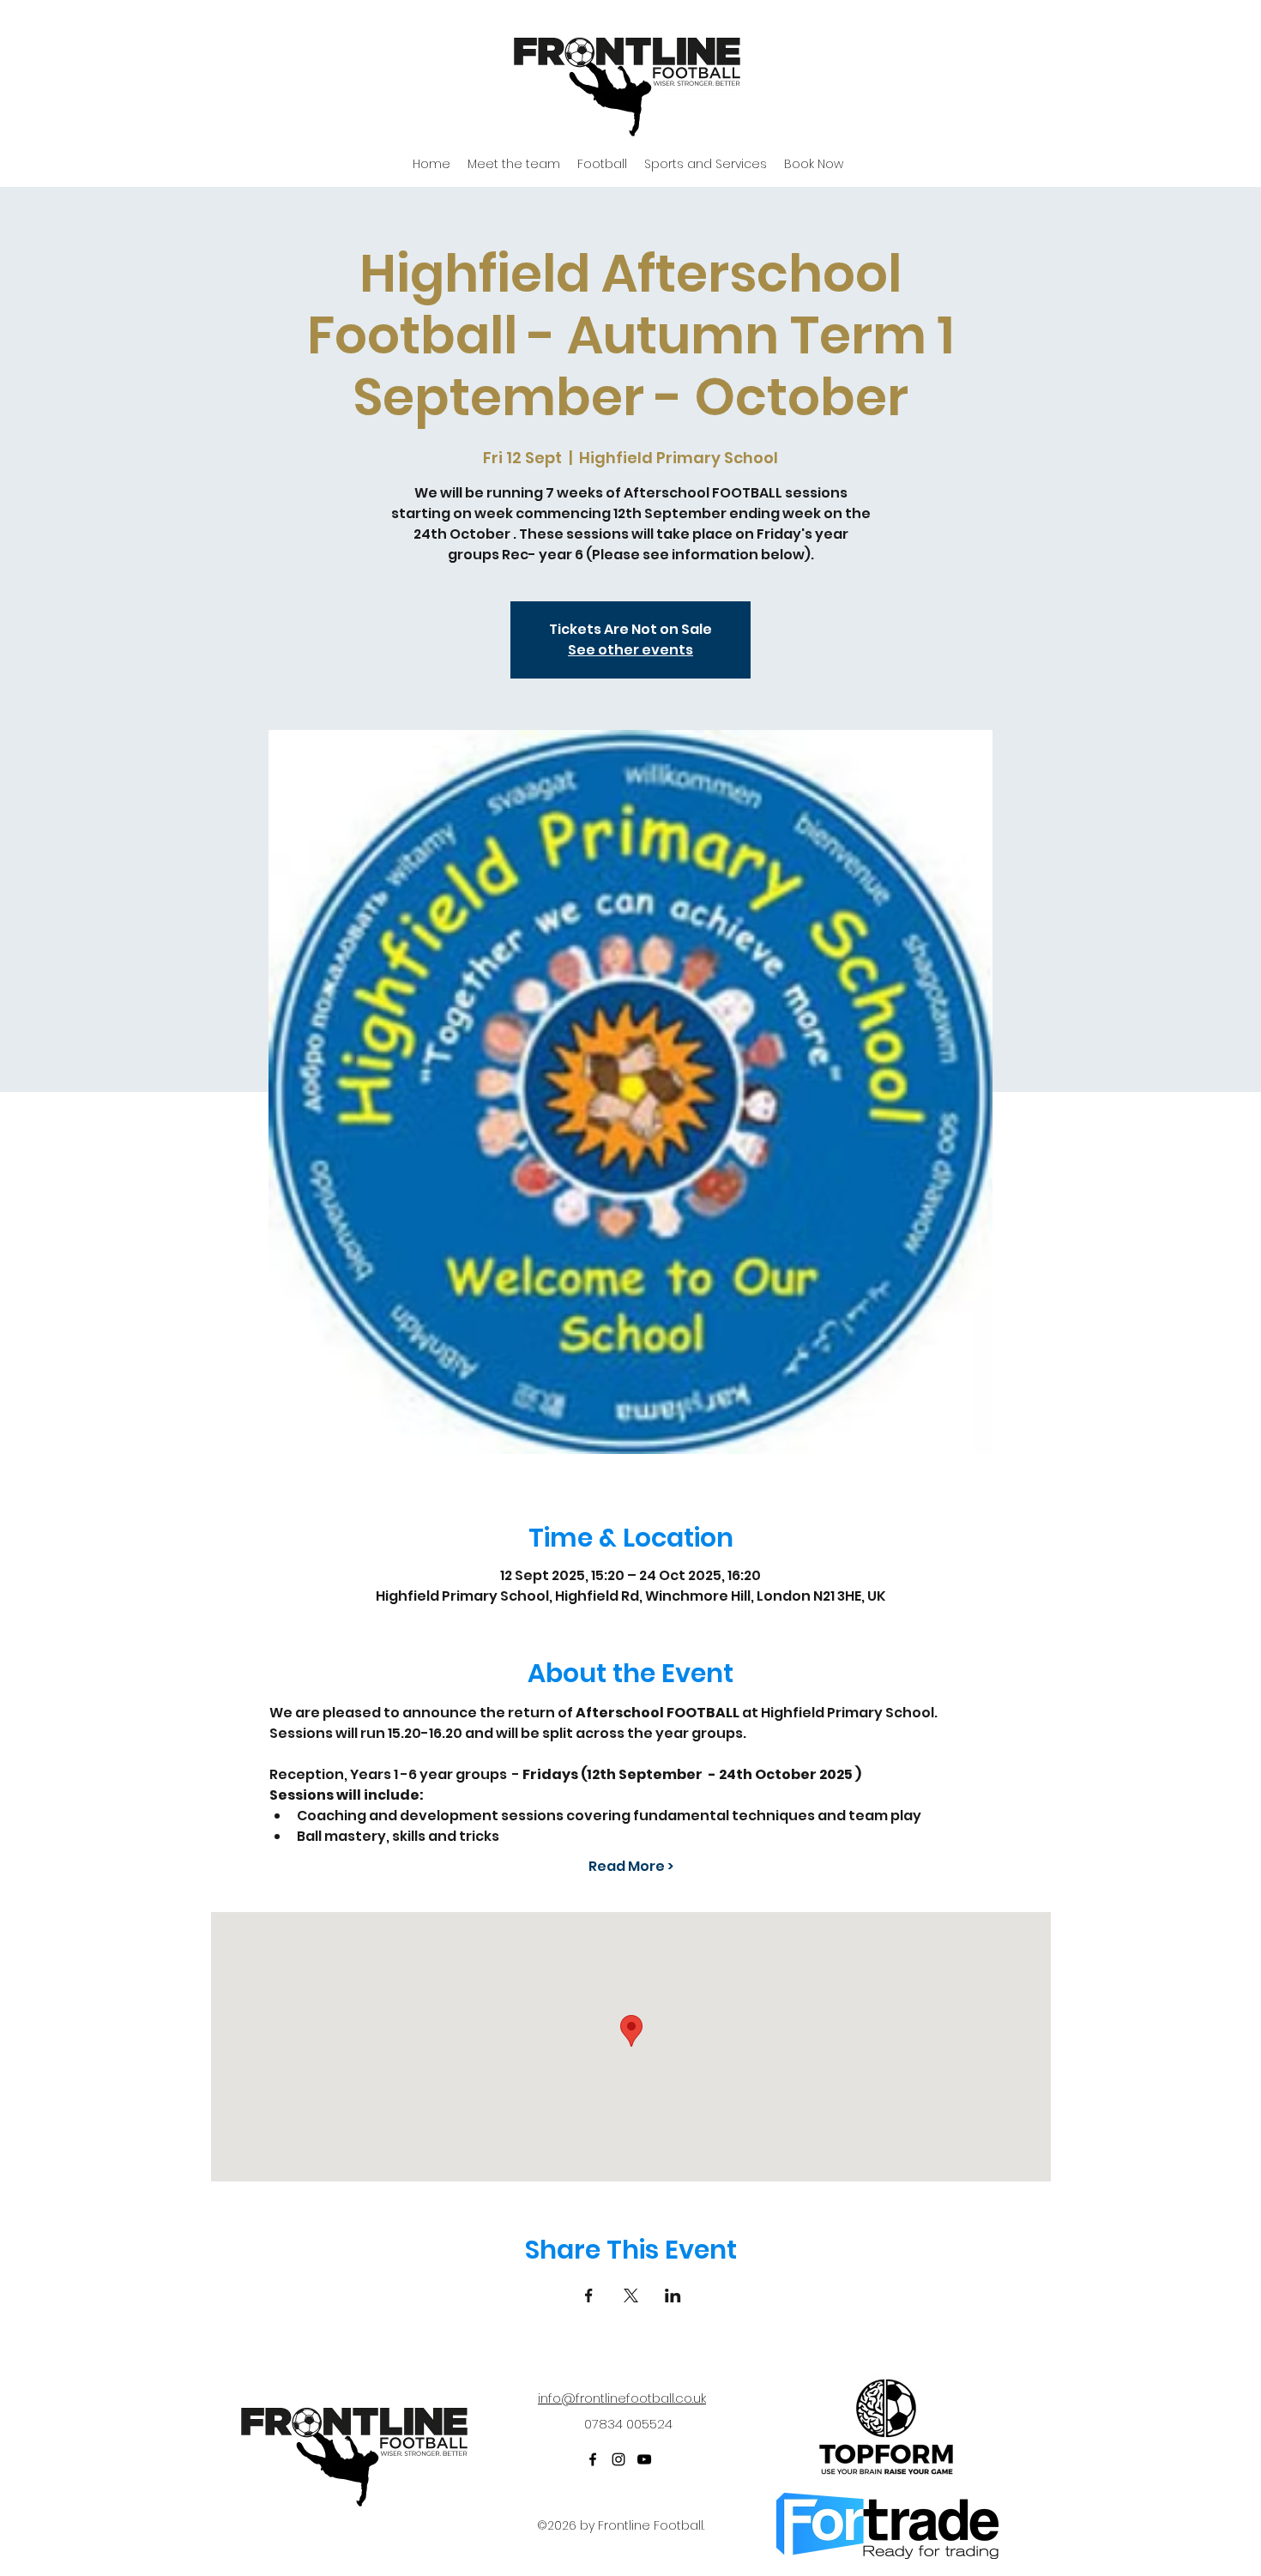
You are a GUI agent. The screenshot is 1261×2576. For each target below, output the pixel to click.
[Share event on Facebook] (589, 2295)
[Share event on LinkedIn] (673, 2295)
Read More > (631, 1867)
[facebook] (593, 2459)
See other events (630, 650)
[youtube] (644, 2459)
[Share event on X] (631, 2295)
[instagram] (618, 2459)
